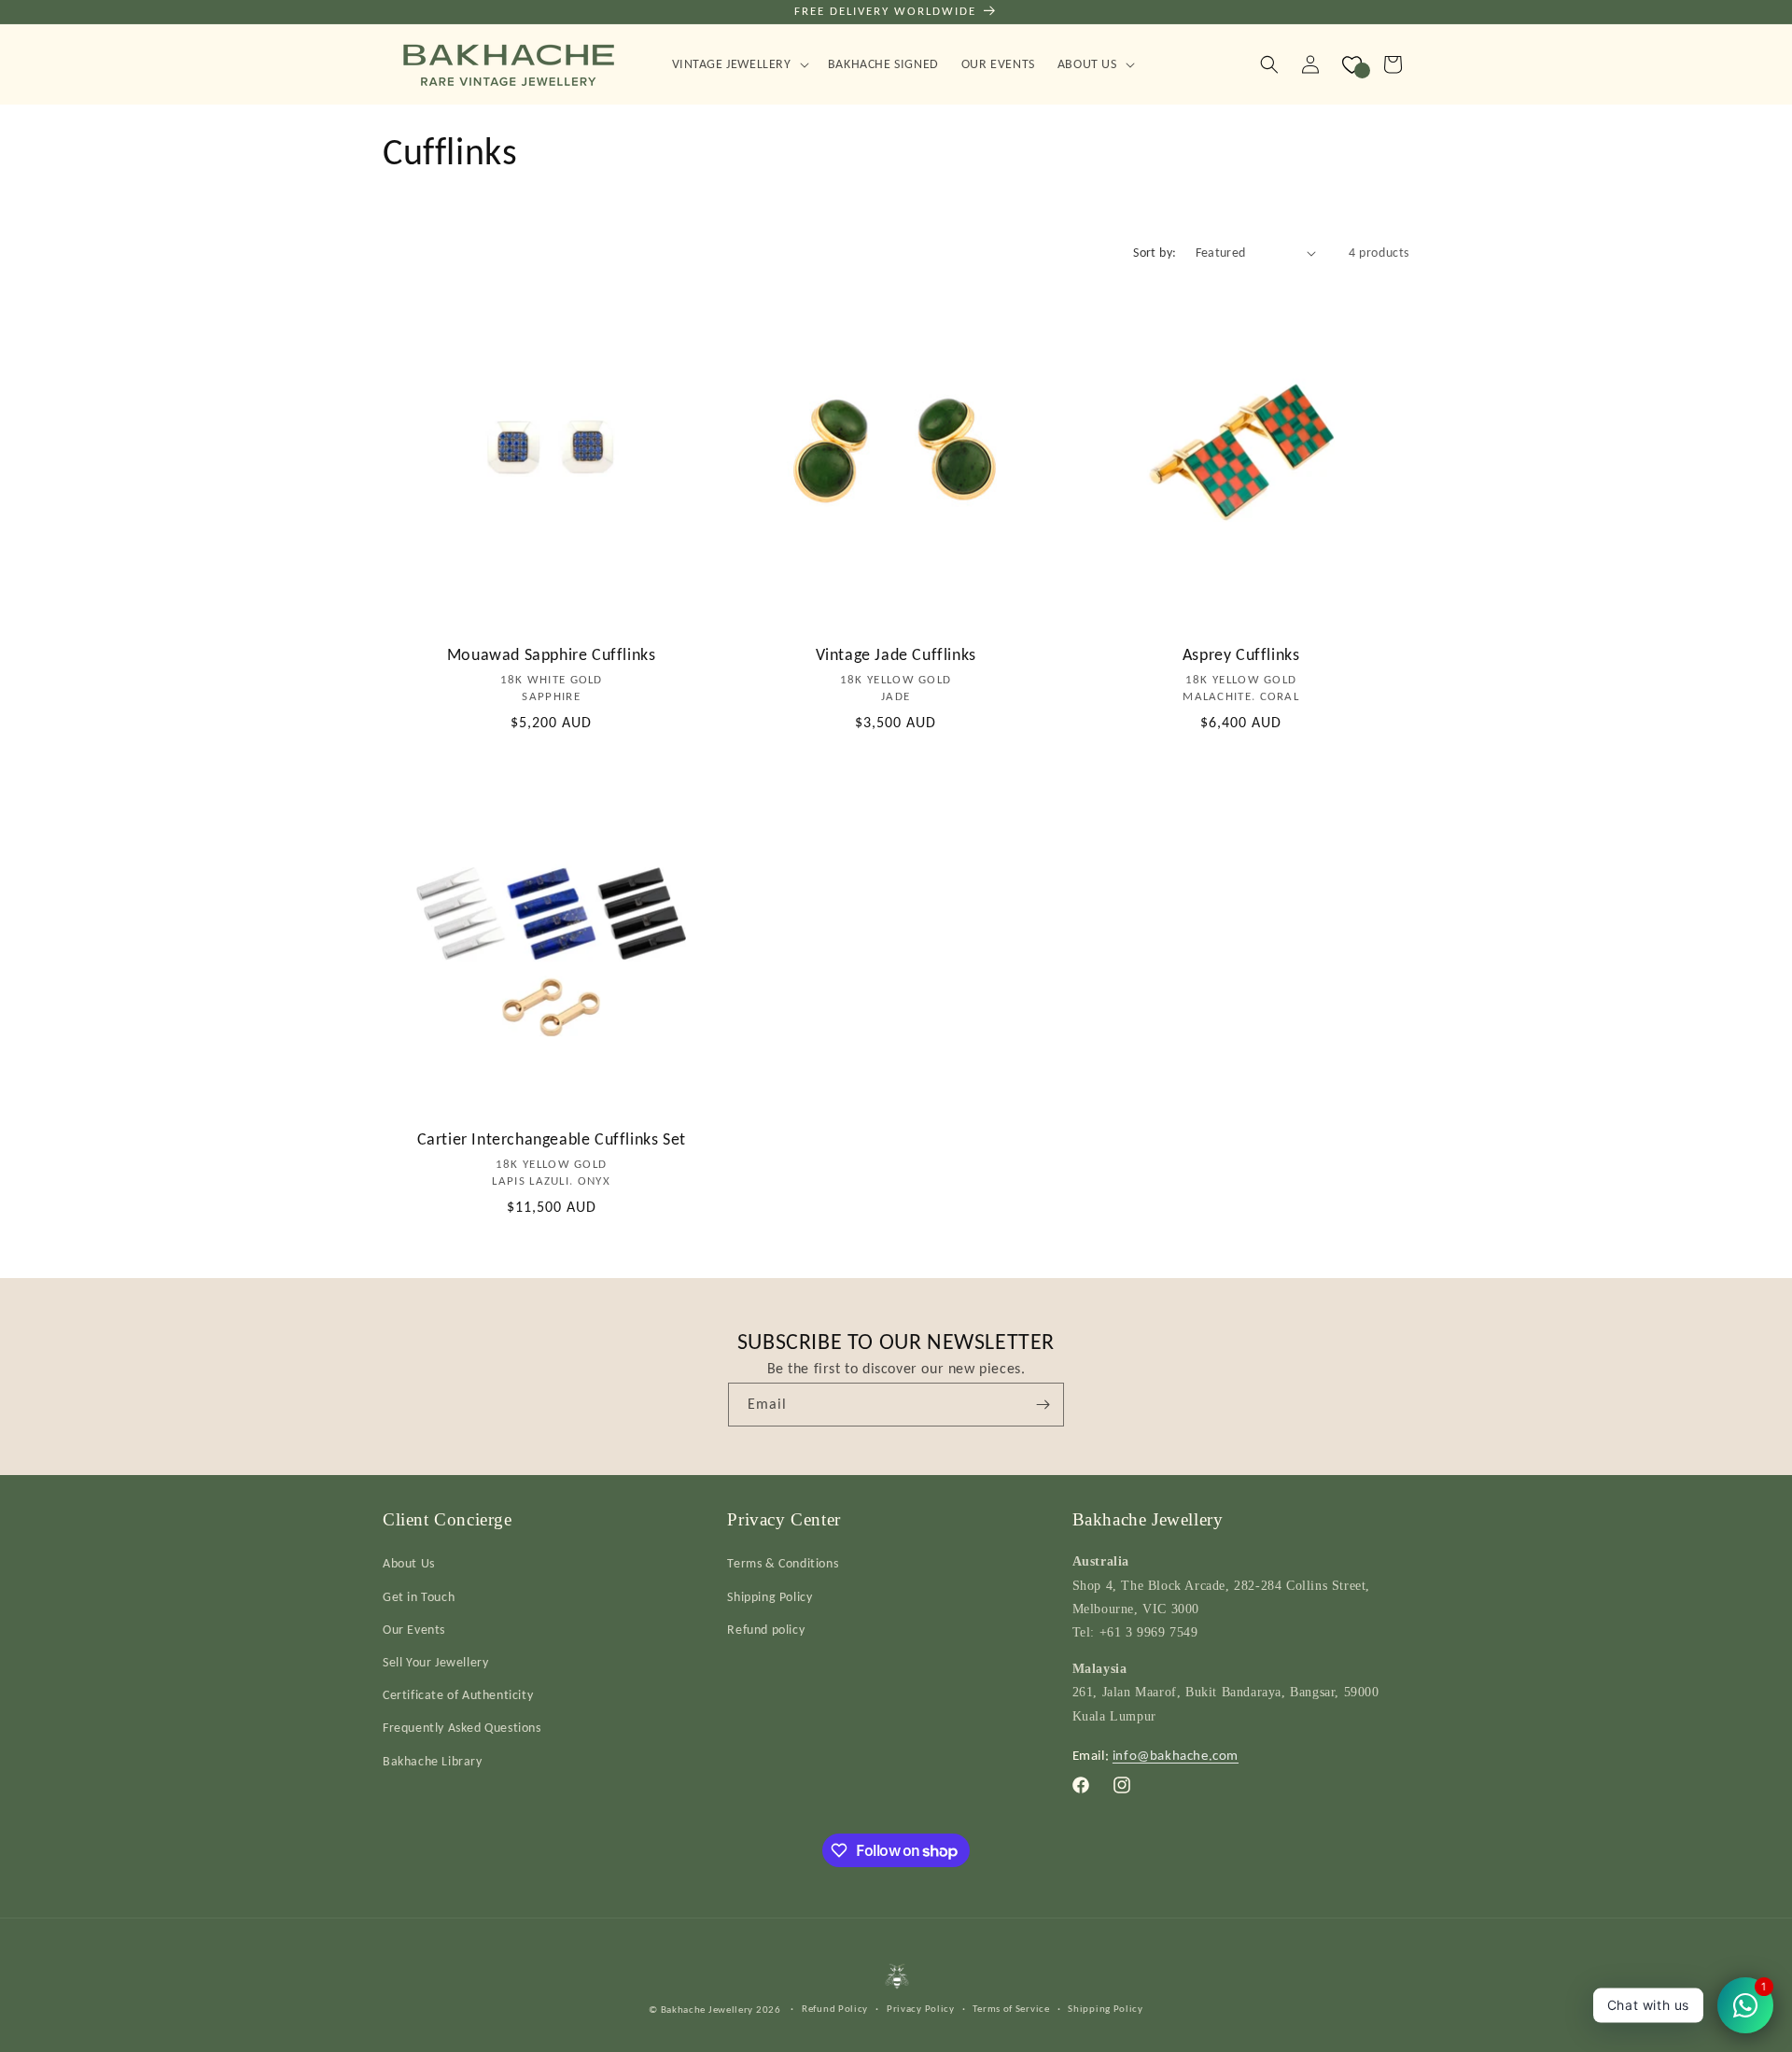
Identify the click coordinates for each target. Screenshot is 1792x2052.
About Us (409, 1563)
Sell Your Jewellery (435, 1661)
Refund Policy (835, 2008)
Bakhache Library (433, 1760)
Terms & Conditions (783, 1563)
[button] (739, 64)
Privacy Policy (921, 2008)
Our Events (414, 1629)
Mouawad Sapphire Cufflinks (552, 654)
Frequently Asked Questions (462, 1728)
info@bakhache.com (1176, 1754)
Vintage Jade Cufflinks (896, 654)
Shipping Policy (770, 1596)
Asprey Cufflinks (1240, 654)
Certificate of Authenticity (458, 1695)
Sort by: (1155, 253)
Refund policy (766, 1629)
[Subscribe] (1043, 1405)
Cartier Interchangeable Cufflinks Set (552, 1139)
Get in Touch (419, 1596)
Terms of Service (1011, 2008)
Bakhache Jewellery (707, 2009)
